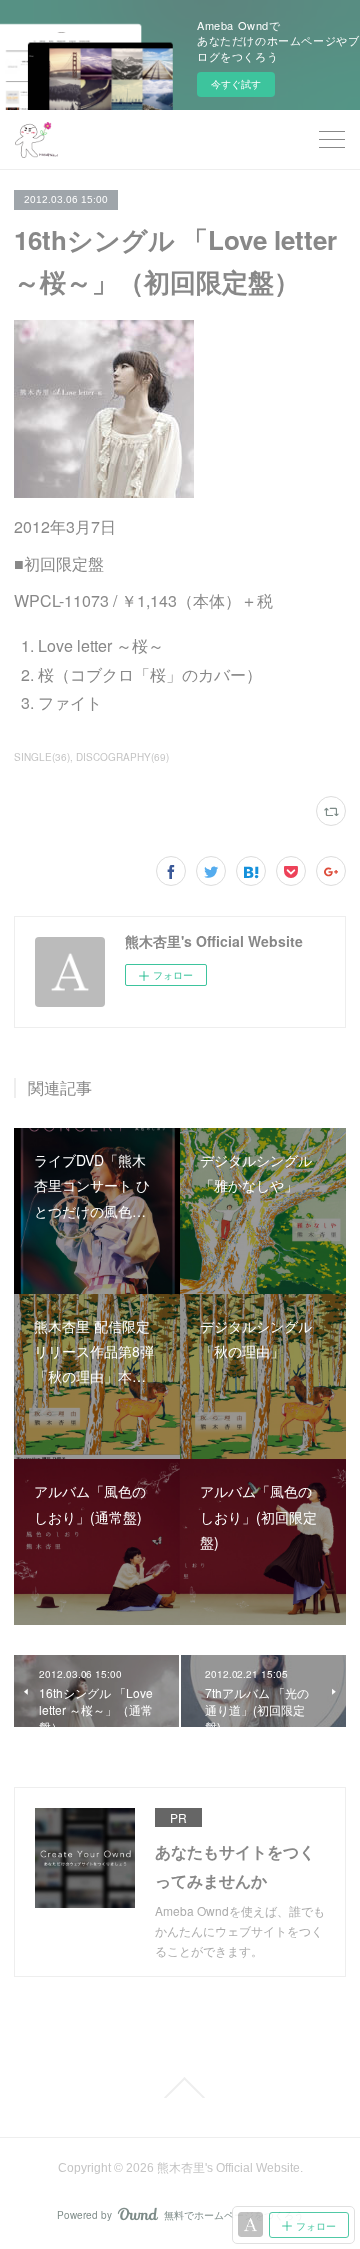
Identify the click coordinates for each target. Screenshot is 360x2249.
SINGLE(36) (42, 757)
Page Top (180, 2088)
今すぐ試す (236, 84)
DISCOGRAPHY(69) (122, 757)
